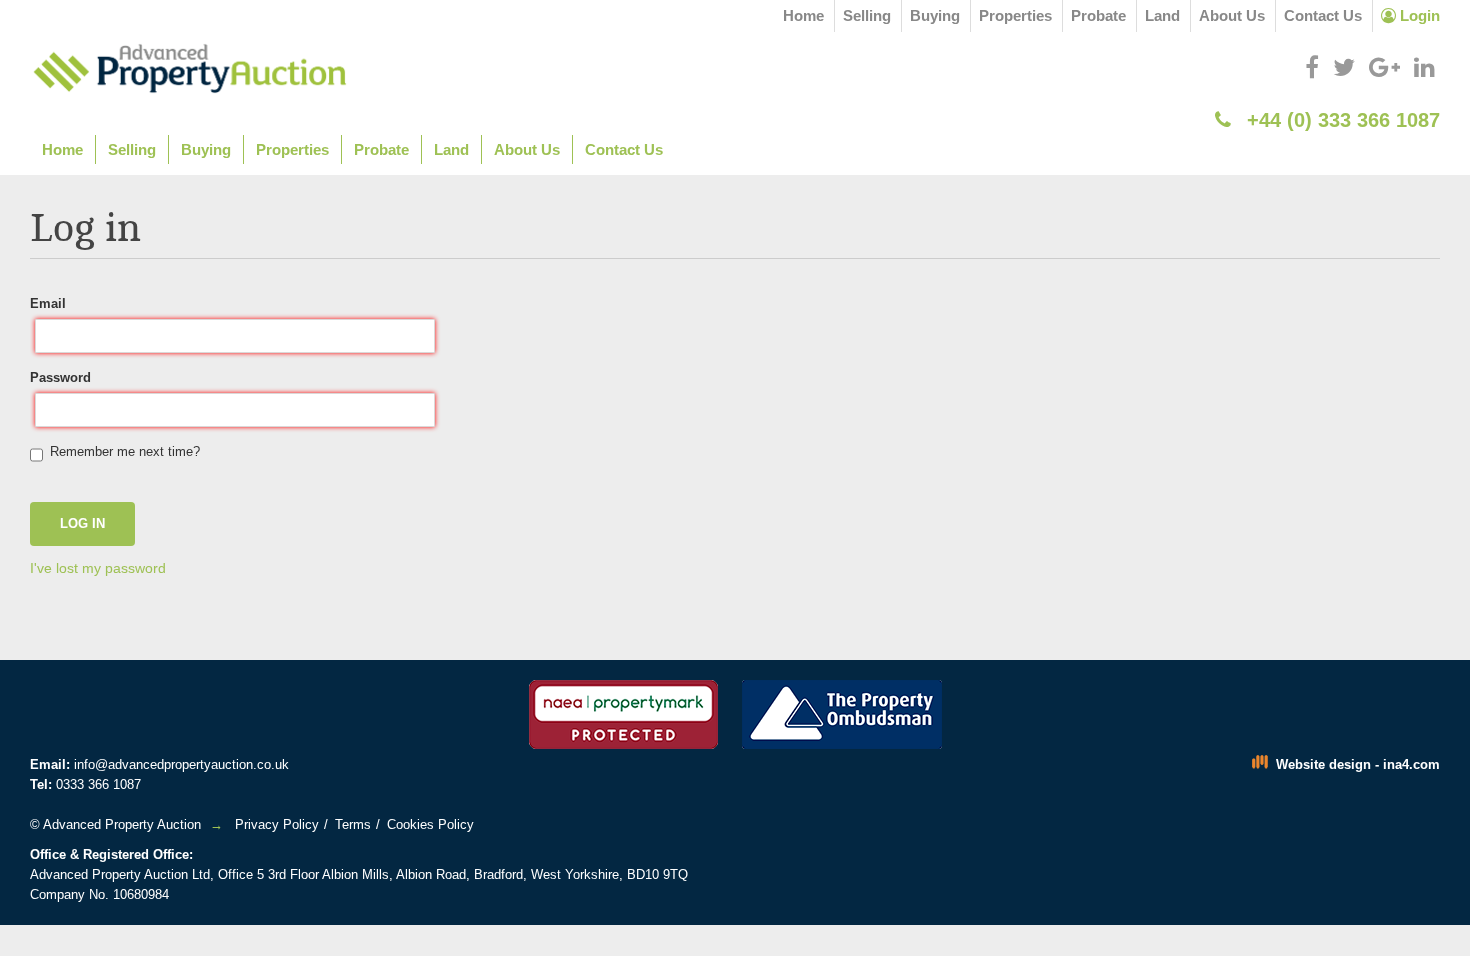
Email (48, 303)
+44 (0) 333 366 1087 (1340, 120)
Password (60, 377)
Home (803, 15)
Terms (353, 824)
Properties (1015, 15)
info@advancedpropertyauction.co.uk (181, 764)
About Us (1232, 15)
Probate (1098, 15)
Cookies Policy (430, 824)
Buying (935, 15)
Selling (867, 15)
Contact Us (1323, 15)
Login (1418, 15)
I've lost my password (98, 568)
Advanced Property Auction (122, 824)
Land (1162, 15)
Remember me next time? (125, 451)
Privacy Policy (277, 824)
